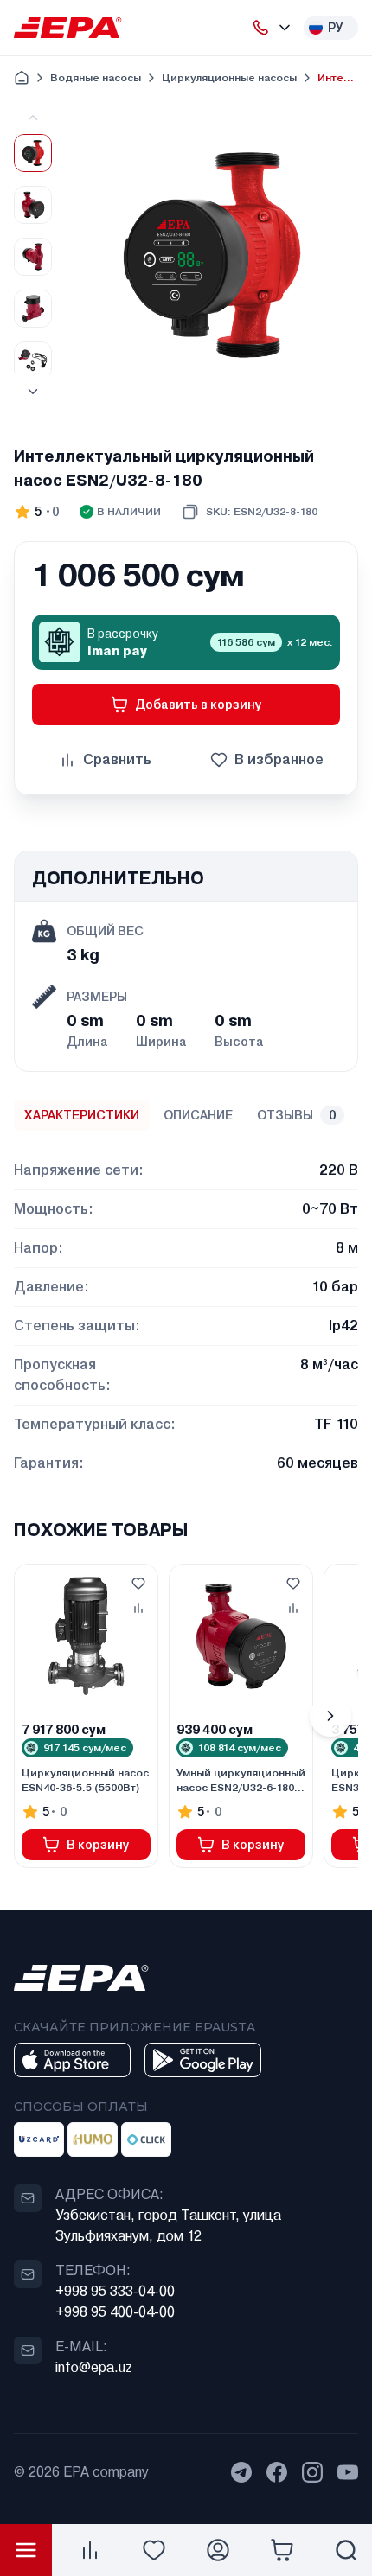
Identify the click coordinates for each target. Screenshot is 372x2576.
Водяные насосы (96, 78)
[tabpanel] (186, 1307)
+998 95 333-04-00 (115, 2291)
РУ (336, 28)
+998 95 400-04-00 (115, 2312)
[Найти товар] (346, 2550)
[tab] (82, 1115)
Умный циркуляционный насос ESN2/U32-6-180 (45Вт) (241, 1781)
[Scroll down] (33, 392)
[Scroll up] (33, 118)
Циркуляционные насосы (229, 78)
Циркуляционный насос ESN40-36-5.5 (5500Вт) (85, 1780)
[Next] (330, 1716)
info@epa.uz (94, 2367)
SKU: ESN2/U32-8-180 (262, 512)
